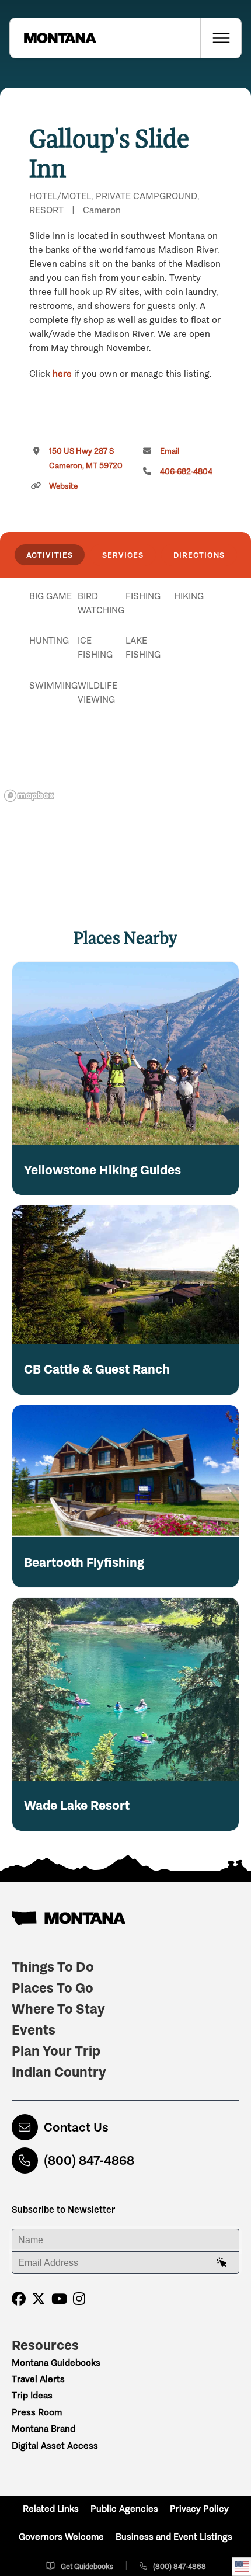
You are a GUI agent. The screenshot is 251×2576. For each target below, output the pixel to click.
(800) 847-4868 (89, 2160)
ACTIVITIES (50, 555)
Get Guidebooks (87, 2566)
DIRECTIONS (199, 555)
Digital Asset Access (55, 2445)
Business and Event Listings (174, 2537)
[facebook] (19, 2299)
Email (170, 451)
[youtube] (59, 2299)
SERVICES (123, 555)
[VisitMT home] (53, 38)
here (62, 373)
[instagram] (79, 2299)
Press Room (37, 2412)
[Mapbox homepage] (29, 796)
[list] (125, 656)
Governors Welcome (61, 2537)
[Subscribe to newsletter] (222, 2263)
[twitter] (39, 2299)
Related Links (51, 2509)
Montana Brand (43, 2429)
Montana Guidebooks (56, 2363)
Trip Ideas (32, 2395)
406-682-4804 (186, 472)
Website (63, 486)
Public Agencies (124, 2509)
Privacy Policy (199, 2509)
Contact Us (76, 2127)
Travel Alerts (38, 2379)
